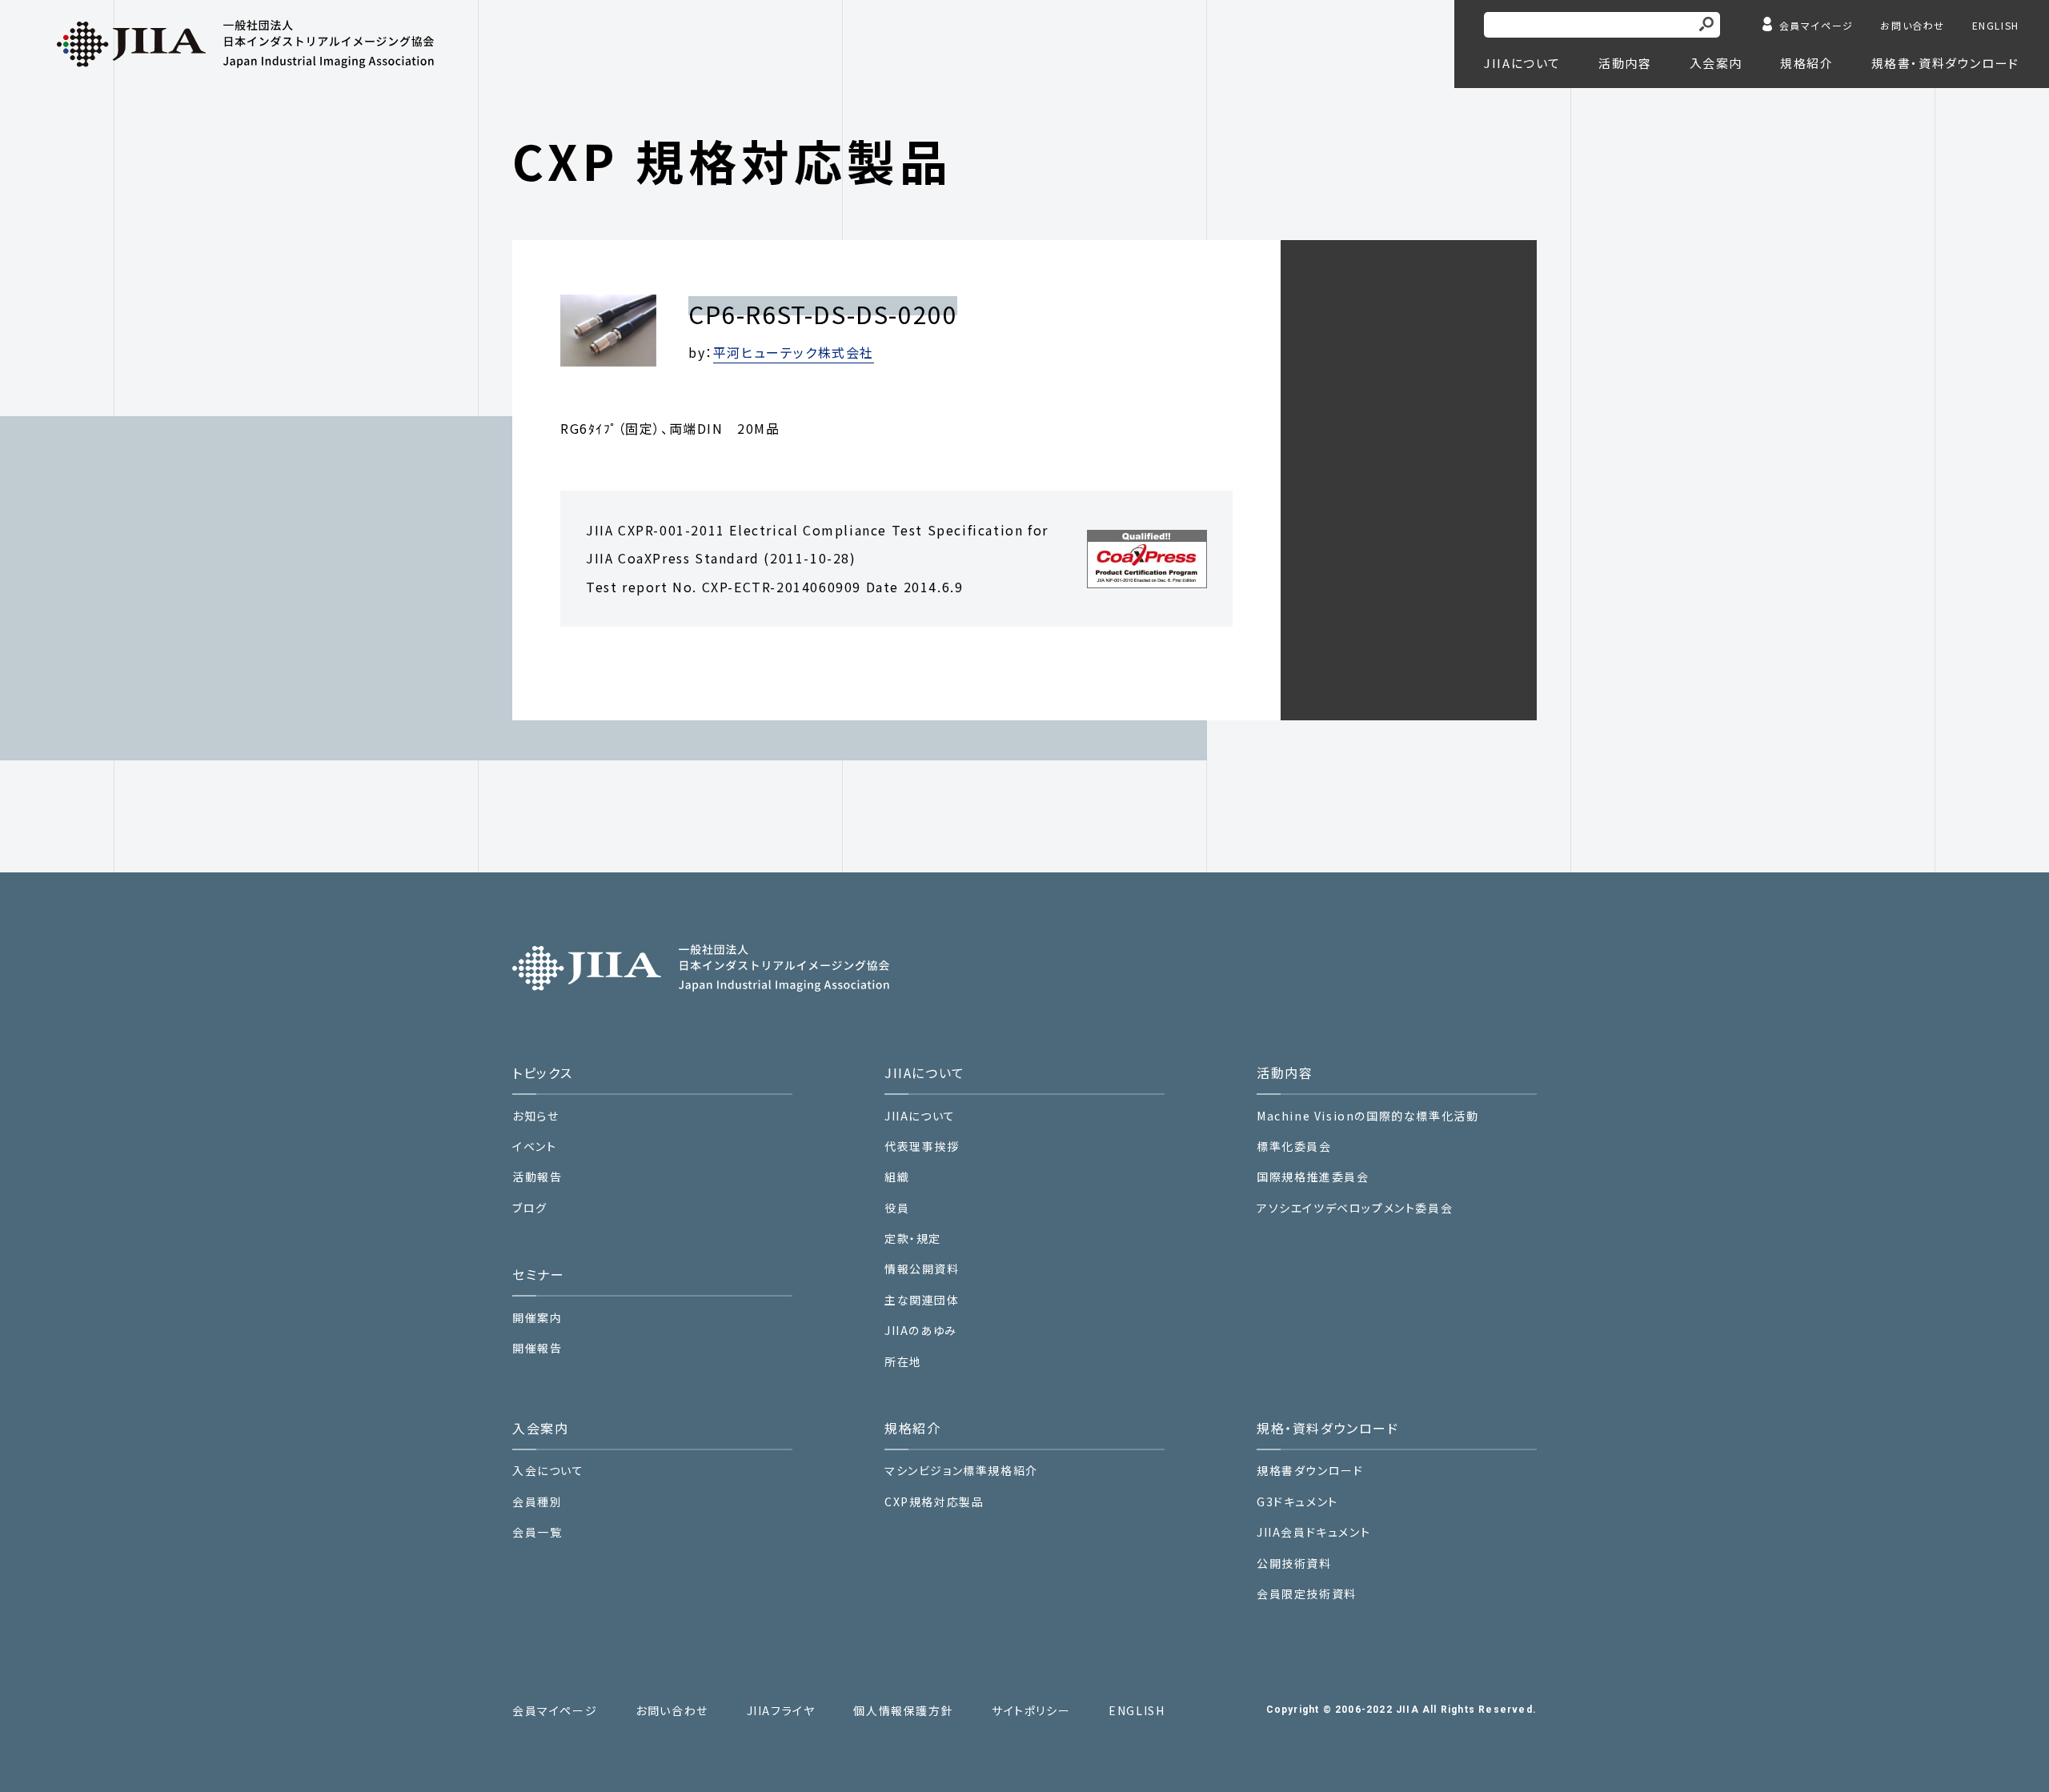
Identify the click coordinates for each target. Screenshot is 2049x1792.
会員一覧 (537, 1532)
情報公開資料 (922, 1269)
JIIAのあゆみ (921, 1331)
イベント (534, 1147)
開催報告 (537, 1348)
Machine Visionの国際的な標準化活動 (1367, 1116)
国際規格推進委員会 (1313, 1177)
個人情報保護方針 (903, 1711)
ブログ (530, 1208)
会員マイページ (1816, 25)
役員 (897, 1208)
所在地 (903, 1362)
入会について (548, 1471)
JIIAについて (920, 1116)
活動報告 (537, 1177)
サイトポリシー (1031, 1711)
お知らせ (535, 1116)
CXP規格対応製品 (934, 1502)
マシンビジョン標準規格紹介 (961, 1471)
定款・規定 (913, 1239)
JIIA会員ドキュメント (1313, 1532)
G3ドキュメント (1297, 1502)
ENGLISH (1996, 25)
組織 (897, 1177)
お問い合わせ (1913, 25)
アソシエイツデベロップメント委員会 (1355, 1208)
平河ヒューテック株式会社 (794, 352)
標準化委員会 (1294, 1147)
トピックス (543, 1072)
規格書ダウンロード (1310, 1471)
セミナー (538, 1274)
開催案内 (537, 1318)
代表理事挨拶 (922, 1147)
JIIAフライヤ (781, 1711)
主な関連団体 (922, 1300)
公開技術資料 (1294, 1563)
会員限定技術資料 (1307, 1594)
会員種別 (537, 1502)
